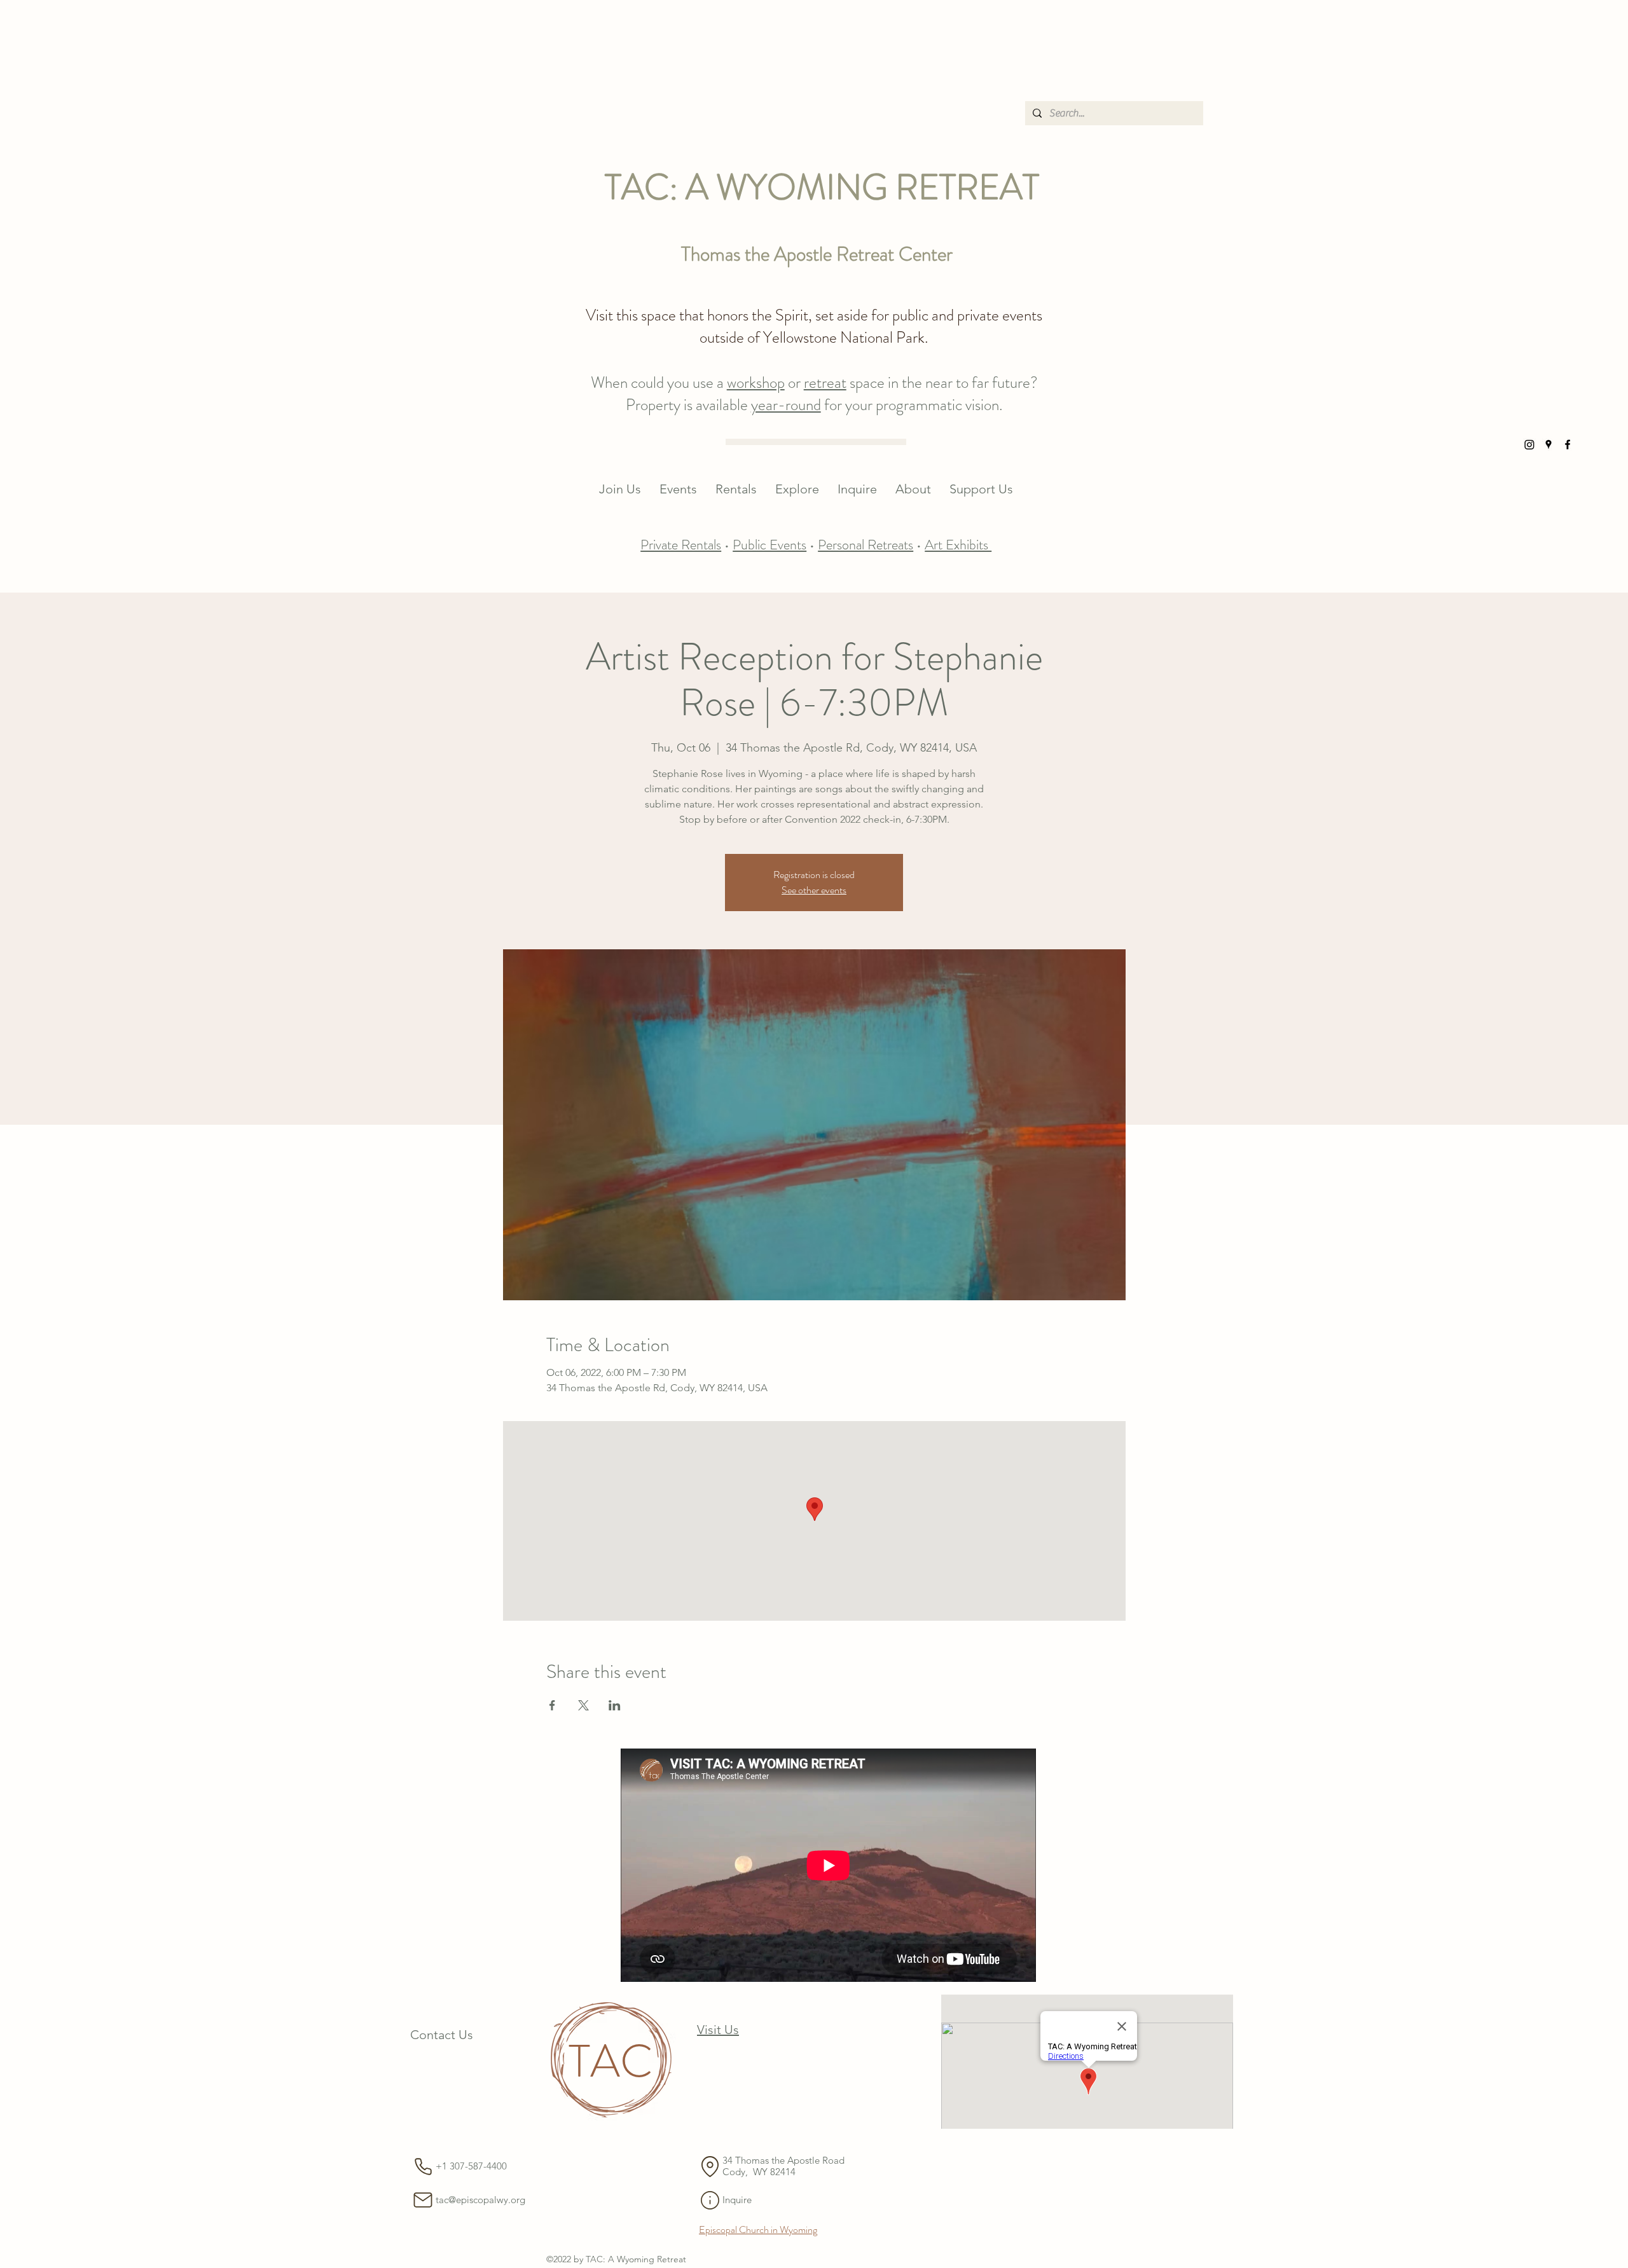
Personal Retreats (866, 545)
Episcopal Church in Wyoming (758, 2230)
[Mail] (423, 2200)
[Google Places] (1549, 444)
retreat (825, 383)
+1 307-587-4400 (471, 2166)
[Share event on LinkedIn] (615, 1705)
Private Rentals (681, 545)
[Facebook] (1568, 444)
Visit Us (718, 2030)
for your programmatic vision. (912, 405)
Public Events (769, 545)
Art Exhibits (958, 545)
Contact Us (442, 2035)
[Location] (710, 2166)
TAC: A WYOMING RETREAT (822, 187)
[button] (679, 489)
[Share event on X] (583, 1705)
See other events (814, 890)
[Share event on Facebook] (552, 1705)
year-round (786, 405)
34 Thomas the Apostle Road (785, 2160)
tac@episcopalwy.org (480, 2200)
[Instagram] (1529, 444)
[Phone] (423, 2166)
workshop (756, 383)
